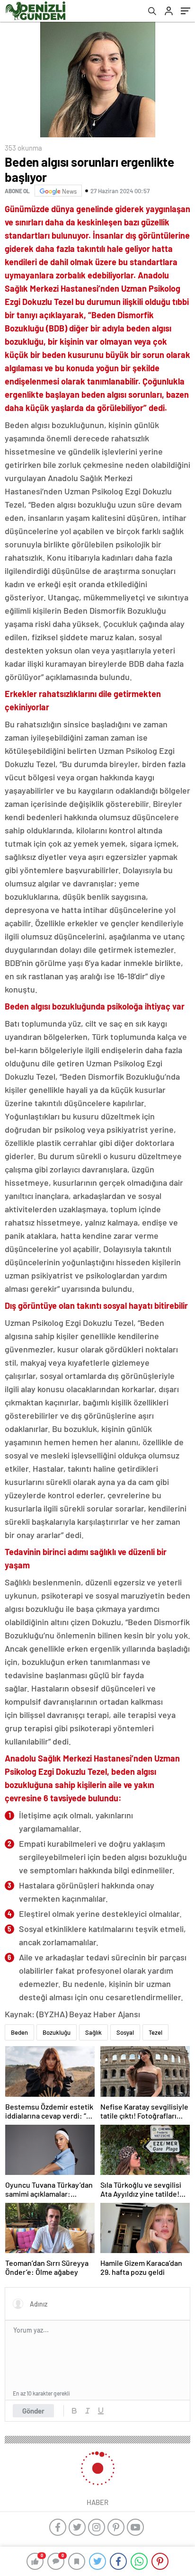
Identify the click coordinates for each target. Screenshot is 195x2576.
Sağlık (93, 2032)
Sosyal (125, 2032)
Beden (19, 2032)
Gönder (33, 2411)
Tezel (155, 2032)
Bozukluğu (57, 2032)
